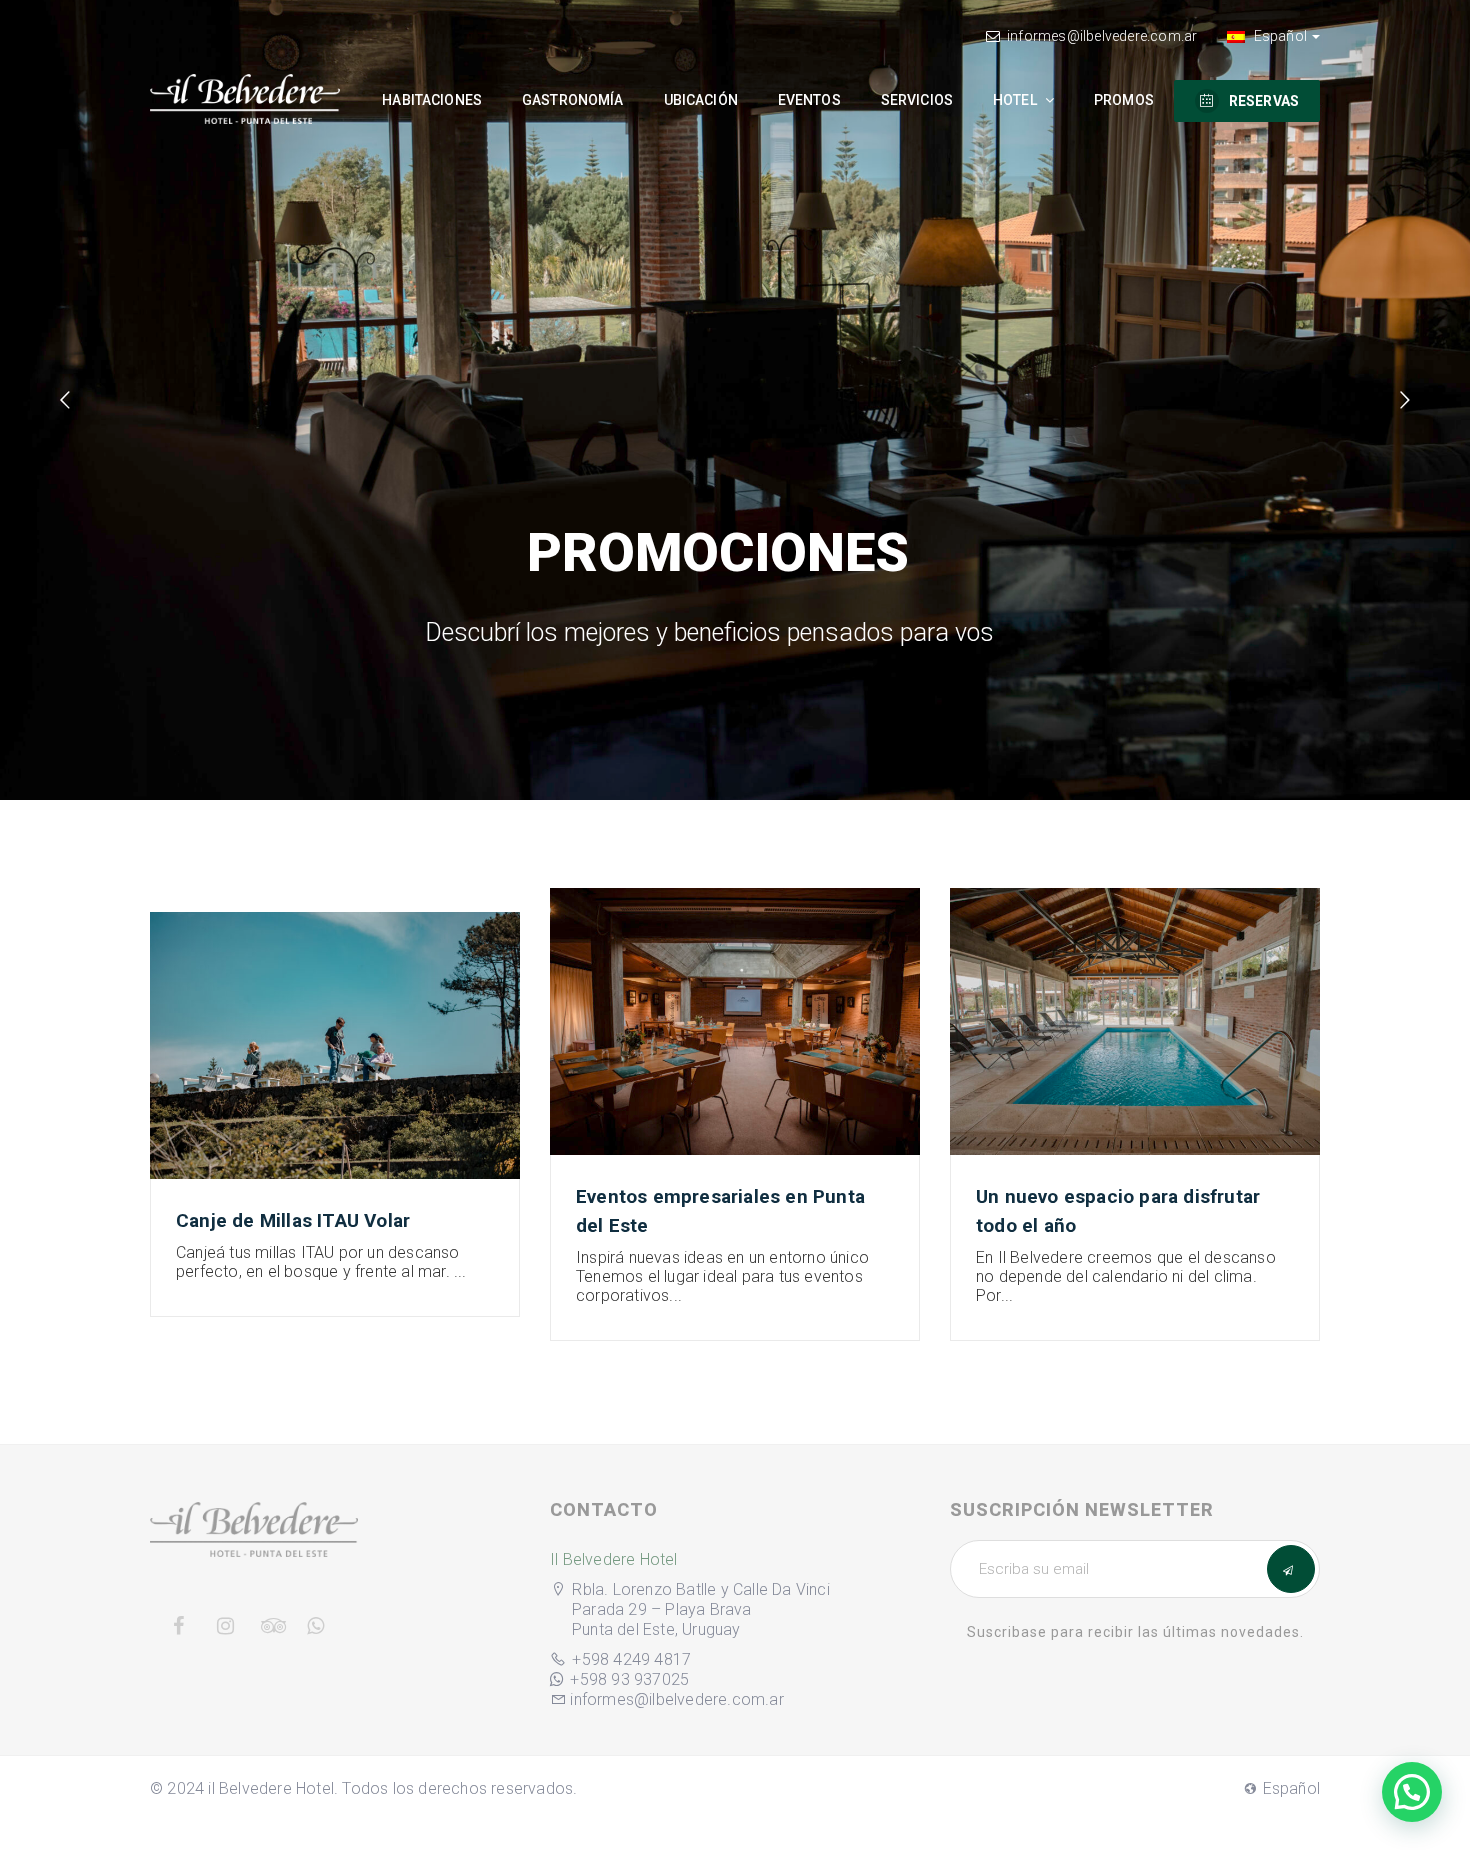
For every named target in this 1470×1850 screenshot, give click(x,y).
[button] (1412, 1792)
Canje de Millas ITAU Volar (293, 1220)
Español (1278, 36)
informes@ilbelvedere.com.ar (1102, 36)
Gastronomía (573, 100)
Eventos (809, 100)
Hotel (1016, 100)
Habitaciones (432, 100)
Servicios (917, 100)
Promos (1124, 100)
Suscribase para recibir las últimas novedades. (1135, 1632)
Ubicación (701, 100)
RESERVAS (1264, 101)
